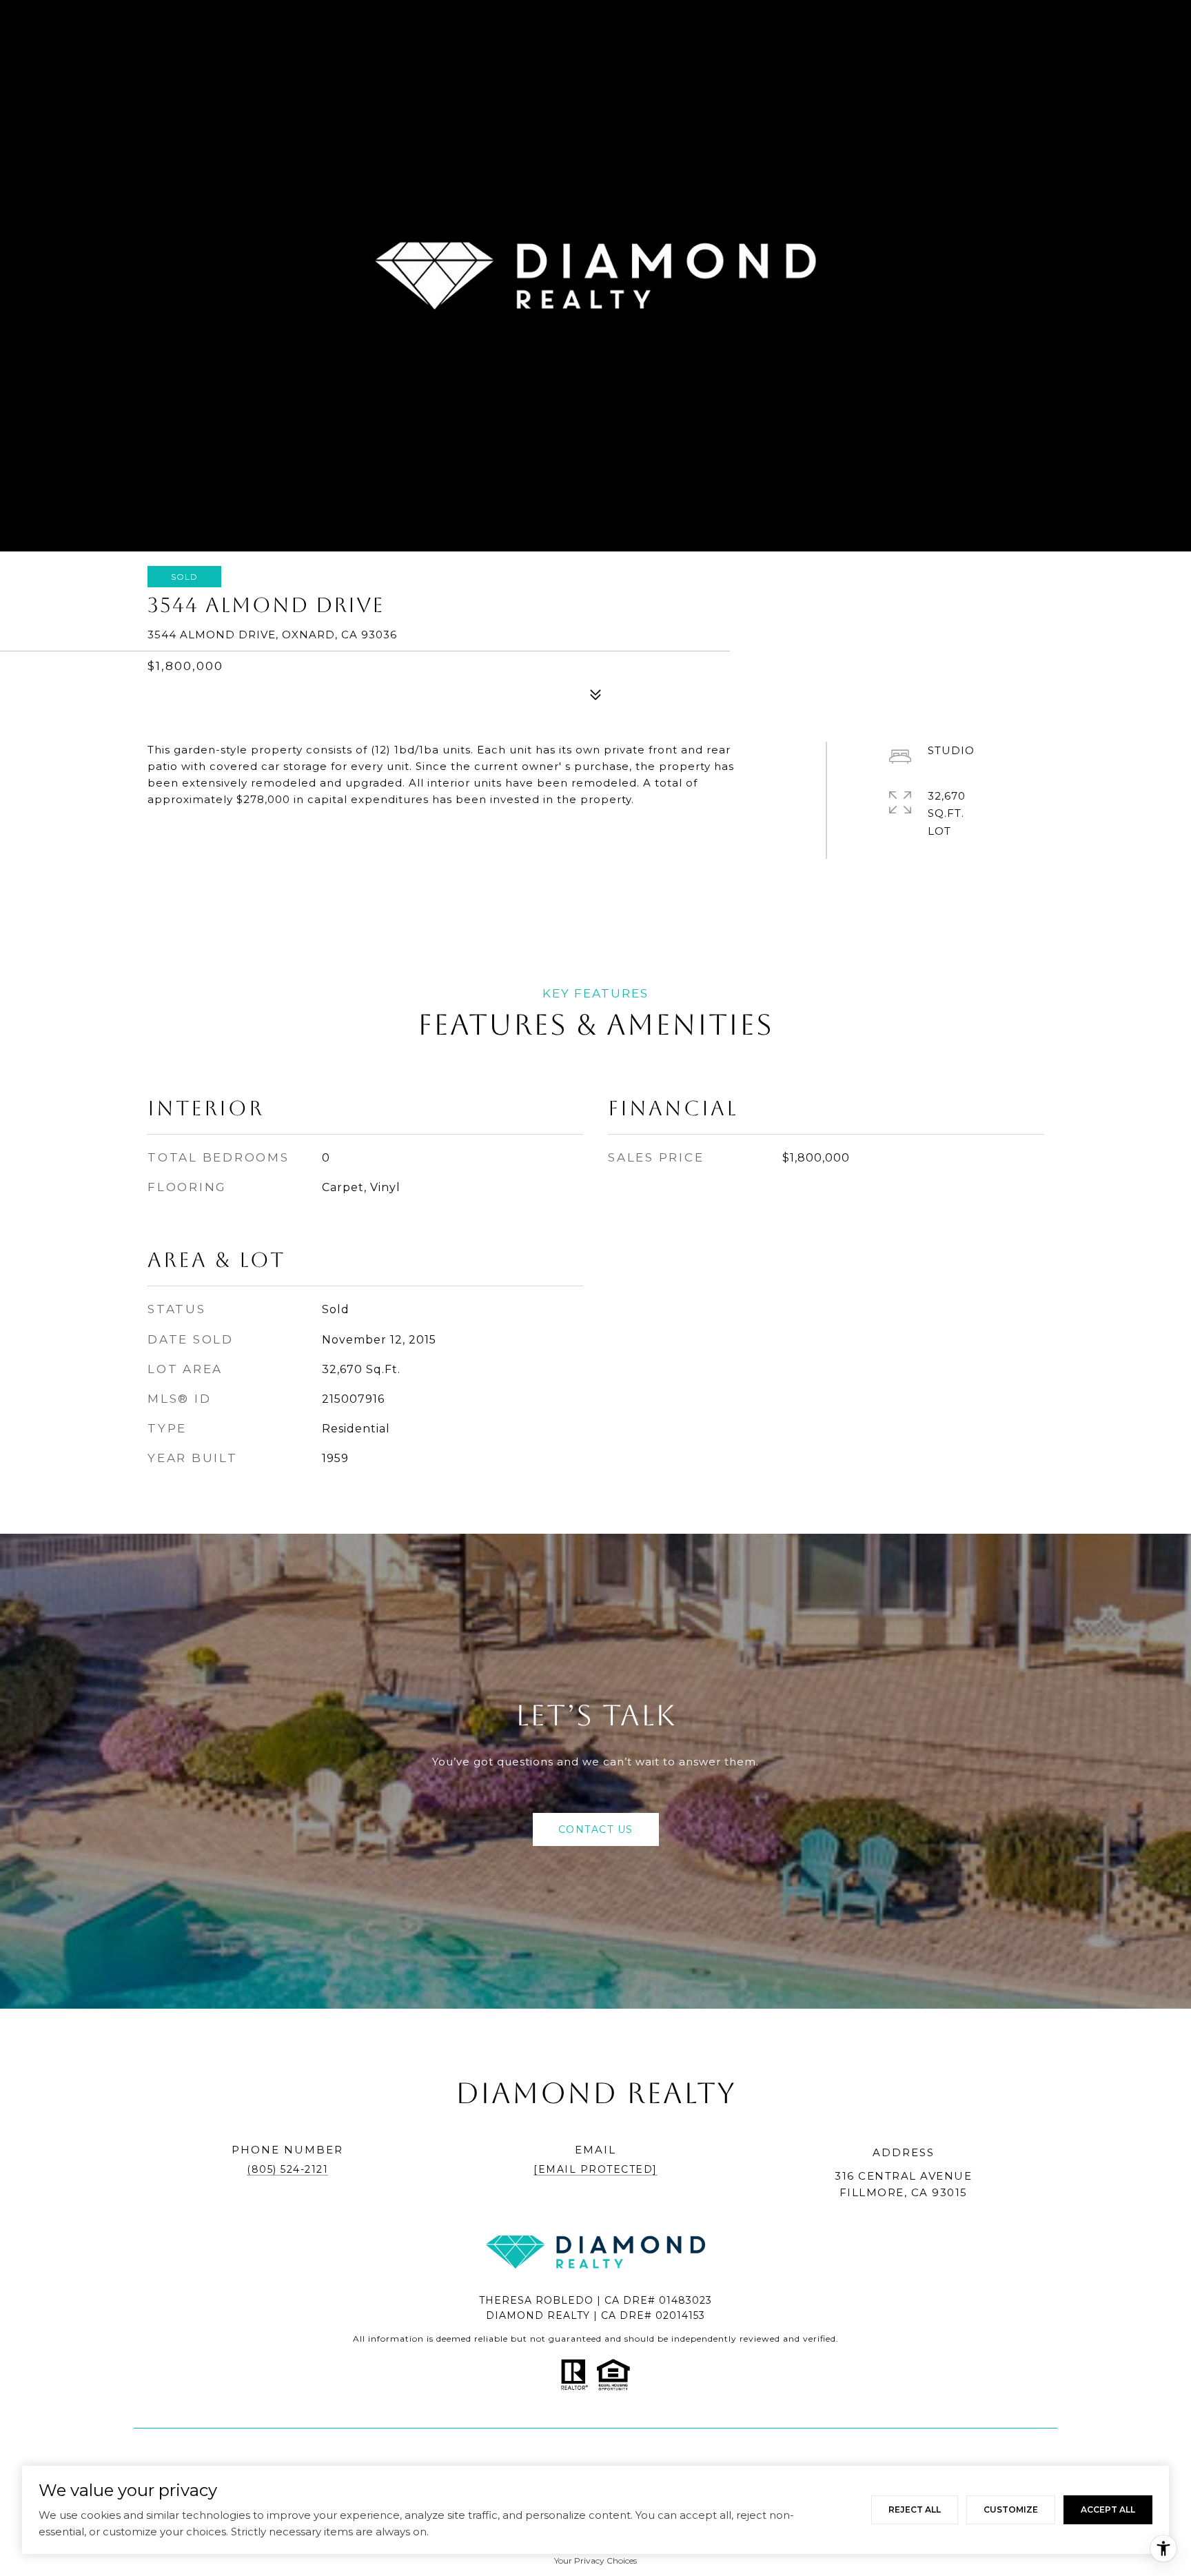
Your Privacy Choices (595, 2560)
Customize (1011, 2509)
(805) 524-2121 (287, 2169)
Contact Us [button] (596, 1829)
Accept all (1108, 2509)
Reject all (915, 2509)
